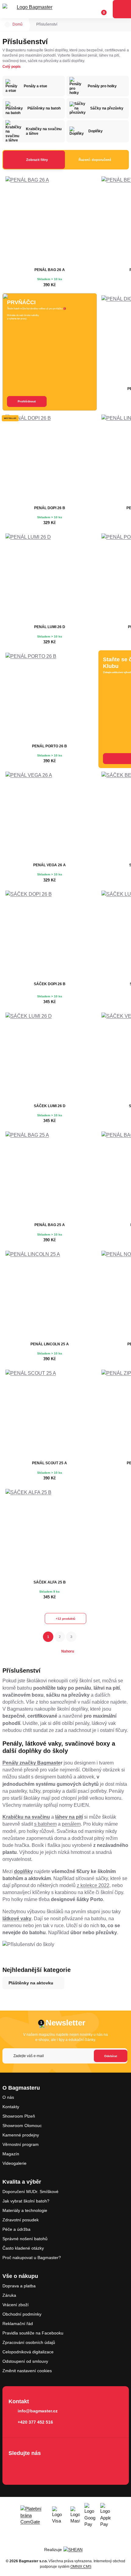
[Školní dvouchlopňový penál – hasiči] (50, 459)
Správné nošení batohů (25, 2239)
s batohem (45, 1824)
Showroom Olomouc (22, 2126)
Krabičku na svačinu (26, 1817)
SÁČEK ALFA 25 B (50, 1582)
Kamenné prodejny (21, 2135)
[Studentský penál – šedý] (50, 1414)
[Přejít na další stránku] (83, 1637)
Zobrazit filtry (37, 160)
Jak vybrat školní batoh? (26, 2201)
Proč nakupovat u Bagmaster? (32, 2258)
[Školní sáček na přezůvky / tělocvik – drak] (50, 1057)
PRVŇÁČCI (21, 302)
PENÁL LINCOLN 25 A (50, 1344)
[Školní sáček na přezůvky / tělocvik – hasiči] (50, 935)
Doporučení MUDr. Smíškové (30, 2192)
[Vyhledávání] (78, 9)
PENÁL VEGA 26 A (50, 865)
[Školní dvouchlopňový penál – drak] (50, 578)
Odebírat (111, 2056)
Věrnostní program (21, 2144)
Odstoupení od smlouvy (25, 2361)
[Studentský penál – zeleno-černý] (50, 1295)
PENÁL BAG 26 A (50, 270)
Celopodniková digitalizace (28, 2352)
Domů (18, 24)
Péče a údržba (16, 2229)
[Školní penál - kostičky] (50, 697)
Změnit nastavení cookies (27, 2371)
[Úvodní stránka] (7, 25)
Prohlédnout (27, 401)
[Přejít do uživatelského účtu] (89, 9)
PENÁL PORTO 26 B (50, 746)
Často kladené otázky (23, 2248)
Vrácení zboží (16, 2305)
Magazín (11, 2154)
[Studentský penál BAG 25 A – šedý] (50, 1176)
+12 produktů (65, 1619)
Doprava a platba (19, 2286)
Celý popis (12, 67)
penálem (71, 1824)
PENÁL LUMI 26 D (50, 627)
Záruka (9, 2295)
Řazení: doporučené (95, 160)
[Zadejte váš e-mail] (65, 2056)
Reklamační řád (18, 2324)
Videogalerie (14, 2163)
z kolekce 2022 (93, 1885)
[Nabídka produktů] (122, 9)
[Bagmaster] (32, 9)
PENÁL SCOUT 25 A (50, 1463)
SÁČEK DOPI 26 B (50, 984)
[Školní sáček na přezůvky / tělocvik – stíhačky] (50, 1533)
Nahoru (68, 1651)
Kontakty (11, 2107)
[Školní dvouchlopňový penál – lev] (50, 816)
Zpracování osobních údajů (29, 2342)
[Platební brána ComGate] (34, 2515)
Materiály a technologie (25, 2210)
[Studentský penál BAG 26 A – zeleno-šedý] (50, 221)
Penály (10, 1763)
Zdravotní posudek (21, 2220)
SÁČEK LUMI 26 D (50, 1106)
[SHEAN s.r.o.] (75, 2550)
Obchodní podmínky (22, 2314)
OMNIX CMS (81, 2567)
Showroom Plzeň (19, 2116)
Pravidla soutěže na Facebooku (33, 2333)
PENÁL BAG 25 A (50, 1225)
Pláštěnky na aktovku (31, 1983)
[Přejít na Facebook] (15, 2466)
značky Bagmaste (39, 1763)
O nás (8, 2097)
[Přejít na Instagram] (32, 2466)
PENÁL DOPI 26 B (50, 508)
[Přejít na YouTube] (50, 2466)
